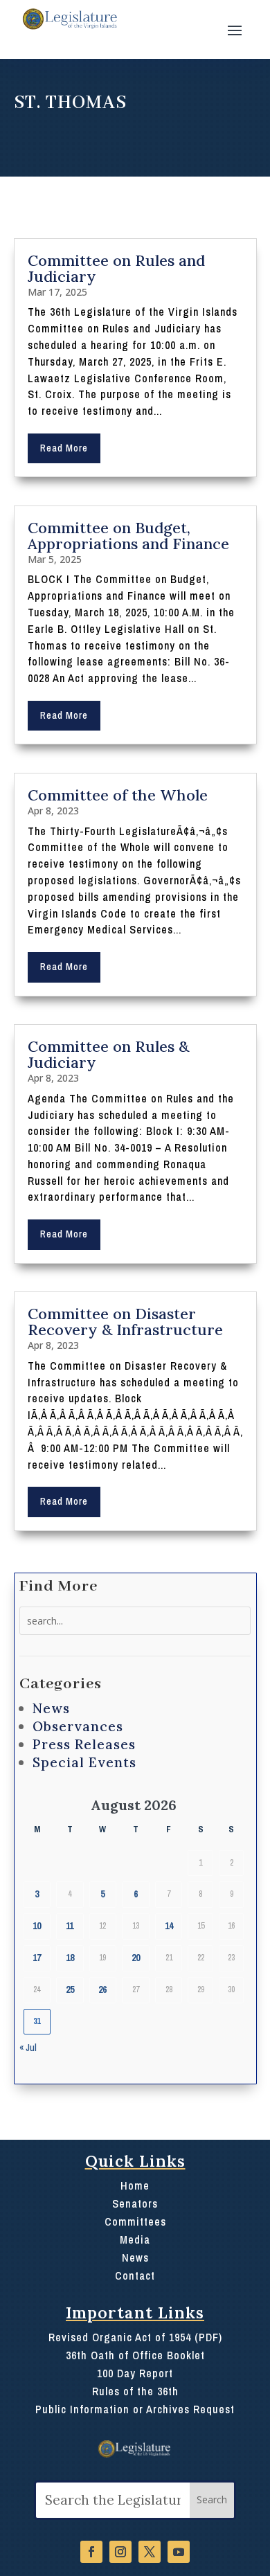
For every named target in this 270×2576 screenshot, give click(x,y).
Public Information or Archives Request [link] (135, 2409)
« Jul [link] (28, 2048)
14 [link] (169, 1926)
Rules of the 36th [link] (135, 2391)
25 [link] (70, 1989)
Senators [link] (135, 2203)
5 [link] (102, 1894)
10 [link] (37, 1926)
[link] (69, 19)
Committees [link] (135, 2221)
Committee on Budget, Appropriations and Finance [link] (128, 536)
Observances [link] (78, 1726)
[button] (235, 29)
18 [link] (70, 1958)
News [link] (51, 1708)
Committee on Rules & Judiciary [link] (108, 1054)
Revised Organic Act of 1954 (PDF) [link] (135, 2337)
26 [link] (102, 1989)
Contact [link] (135, 2275)
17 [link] (37, 1958)
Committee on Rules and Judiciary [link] (116, 268)
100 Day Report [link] (135, 2373)
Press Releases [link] (84, 1744)
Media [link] (135, 2239)
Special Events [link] (84, 1762)
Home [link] (135, 2185)
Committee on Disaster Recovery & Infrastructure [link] (125, 1322)
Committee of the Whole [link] (118, 795)
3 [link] (37, 1894)
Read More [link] (64, 448)
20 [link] (136, 1958)
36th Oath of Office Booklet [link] (135, 2355)
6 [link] (136, 1894)
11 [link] (70, 1926)
